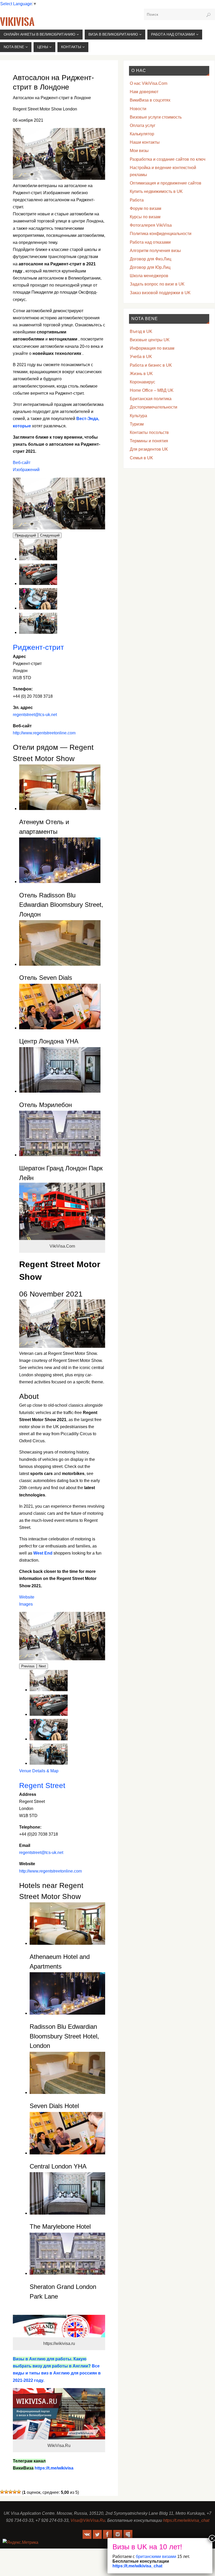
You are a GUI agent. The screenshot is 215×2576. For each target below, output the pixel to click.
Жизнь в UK (141, 374)
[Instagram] (118, 2534)
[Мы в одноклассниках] (128, 2534)
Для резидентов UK (149, 449)
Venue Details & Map (39, 1771)
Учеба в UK (141, 357)
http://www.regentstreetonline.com (44, 733)
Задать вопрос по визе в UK (157, 284)
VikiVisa (17, 22)
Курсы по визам (145, 217)
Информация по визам (152, 348)
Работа (137, 200)
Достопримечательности (154, 407)
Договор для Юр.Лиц (150, 267)
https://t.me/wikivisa (54, 2468)
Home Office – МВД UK (152, 390)
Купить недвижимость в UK (156, 191)
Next (42, 1666)
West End (43, 1553)
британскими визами (155, 2557)
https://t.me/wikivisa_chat (186, 2520)
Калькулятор (142, 134)
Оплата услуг (143, 125)
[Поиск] (208, 15)
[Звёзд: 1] (2, 2492)
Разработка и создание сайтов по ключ (168, 159)
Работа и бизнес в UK (151, 365)
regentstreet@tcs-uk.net (35, 715)
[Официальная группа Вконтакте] (87, 2534)
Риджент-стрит (38, 647)
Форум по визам (146, 208)
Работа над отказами (150, 242)
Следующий (50, 535)
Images (26, 1604)
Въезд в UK (141, 331)
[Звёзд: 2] (6, 2492)
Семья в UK (141, 458)
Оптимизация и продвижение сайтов (166, 183)
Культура (138, 416)
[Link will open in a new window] (49, 1690)
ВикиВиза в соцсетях (150, 100)
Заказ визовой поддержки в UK (160, 293)
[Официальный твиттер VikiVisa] (97, 2534)
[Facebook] (107, 2534)
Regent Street (42, 1785)
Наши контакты (145, 142)
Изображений (26, 470)
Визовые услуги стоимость (156, 117)
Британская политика (151, 399)
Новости (138, 109)
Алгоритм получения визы (155, 251)
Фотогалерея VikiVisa (151, 225)
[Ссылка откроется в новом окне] (38, 559)
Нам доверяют (144, 92)
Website (27, 1597)
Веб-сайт (22, 463)
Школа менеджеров (149, 276)
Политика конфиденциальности (161, 234)
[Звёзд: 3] (10, 2492)
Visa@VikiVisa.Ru (88, 2520)
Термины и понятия (149, 441)
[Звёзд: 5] (19, 2492)
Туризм (137, 424)
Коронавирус (143, 382)
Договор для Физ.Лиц (150, 259)
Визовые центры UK (150, 340)
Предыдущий (25, 535)
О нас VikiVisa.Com (149, 83)
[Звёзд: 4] (15, 2492)
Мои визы (139, 151)
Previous (28, 1666)
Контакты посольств (149, 432)
